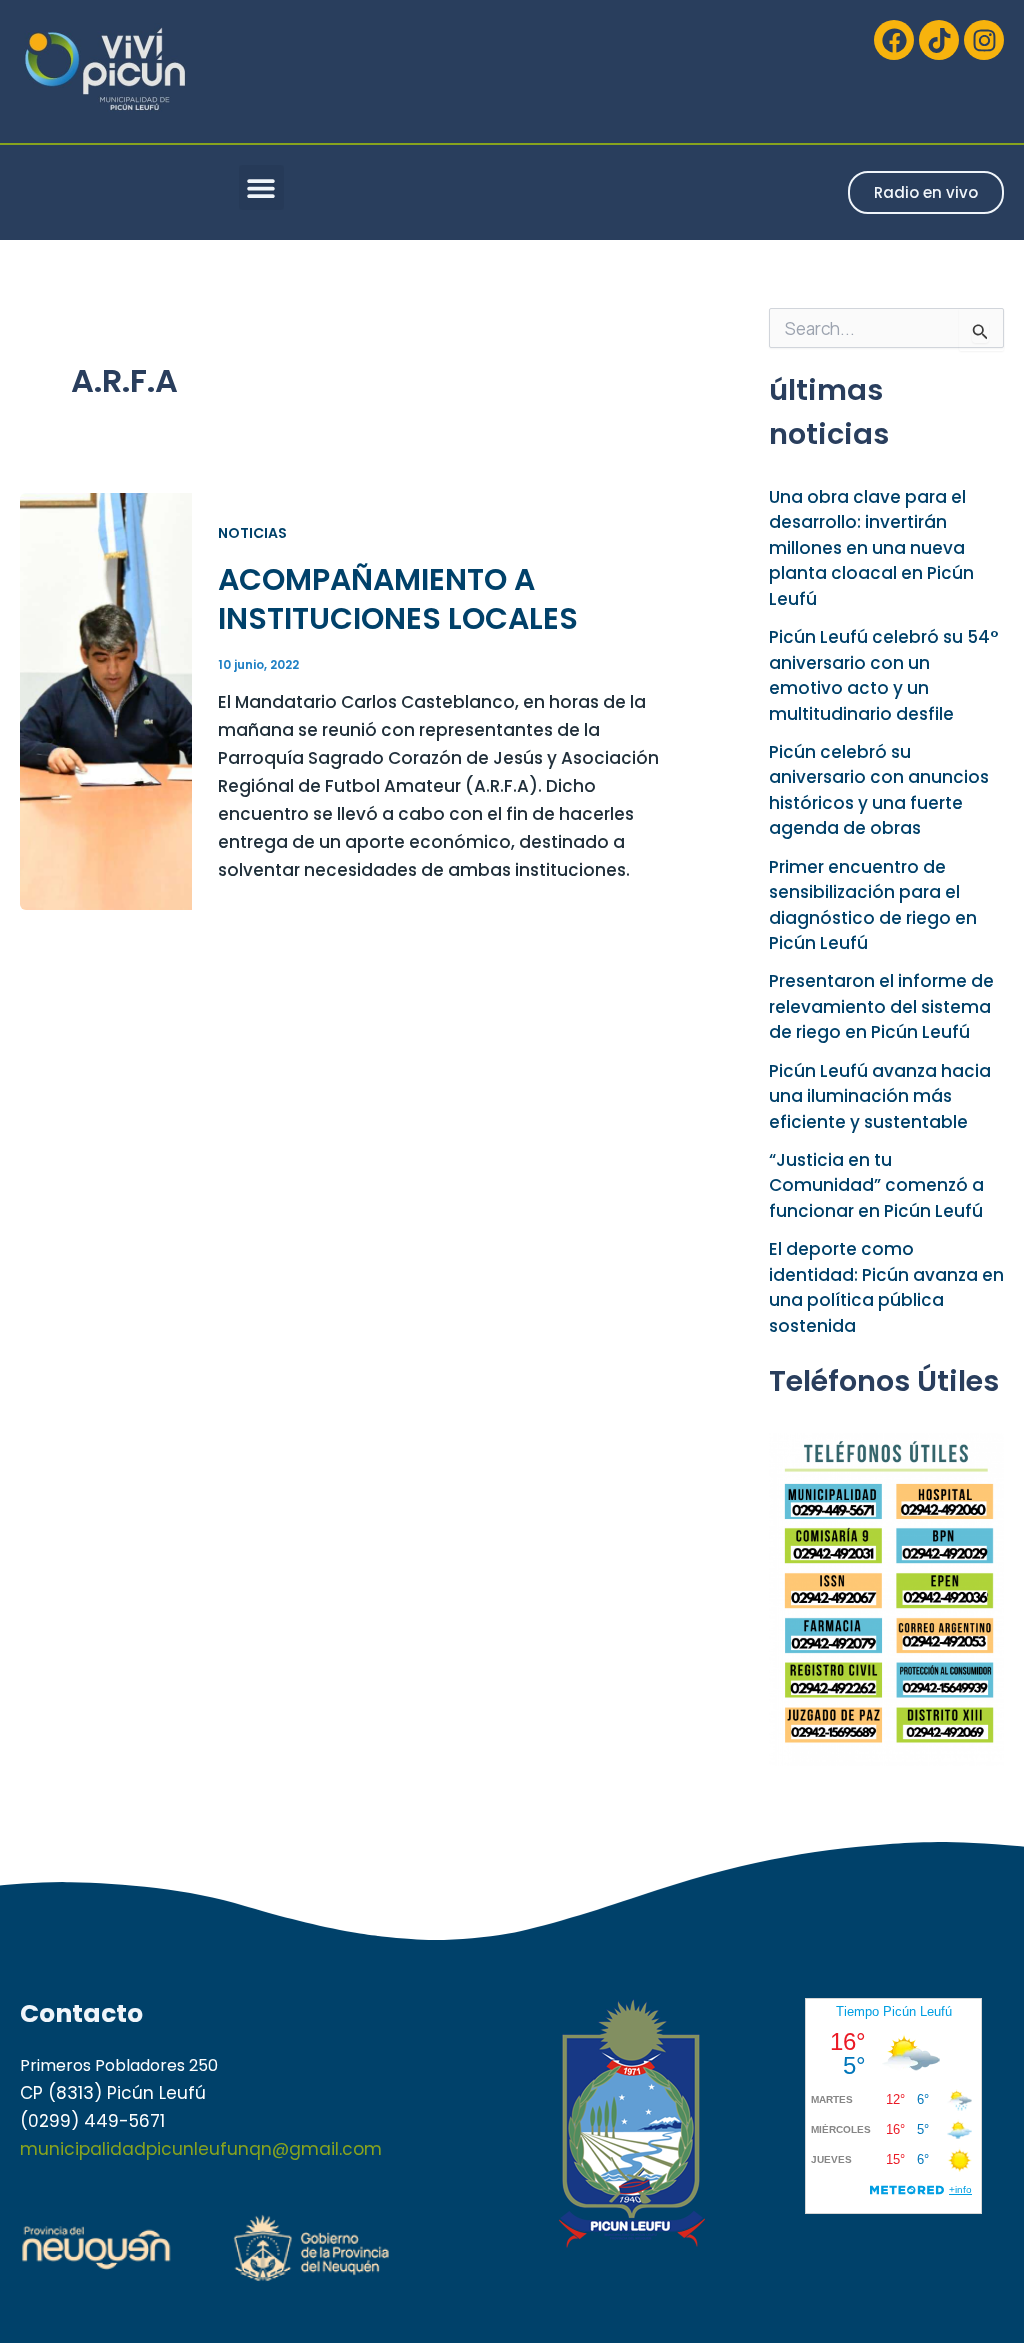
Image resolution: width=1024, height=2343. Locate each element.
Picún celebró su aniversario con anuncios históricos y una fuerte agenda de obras (879, 790)
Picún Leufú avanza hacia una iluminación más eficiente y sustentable (880, 1096)
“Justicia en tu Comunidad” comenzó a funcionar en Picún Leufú (876, 1185)
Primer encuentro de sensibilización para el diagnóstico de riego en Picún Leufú (873, 905)
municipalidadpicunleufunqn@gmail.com (201, 2149)
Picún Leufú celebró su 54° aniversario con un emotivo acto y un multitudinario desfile (883, 675)
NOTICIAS (252, 533)
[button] (261, 187)
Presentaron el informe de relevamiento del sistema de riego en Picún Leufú (881, 1006)
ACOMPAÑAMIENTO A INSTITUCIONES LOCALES (398, 599)
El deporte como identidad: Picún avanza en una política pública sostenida (886, 1287)
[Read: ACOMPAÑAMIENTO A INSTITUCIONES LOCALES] (106, 700)
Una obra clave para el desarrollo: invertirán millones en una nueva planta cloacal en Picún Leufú (871, 548)
